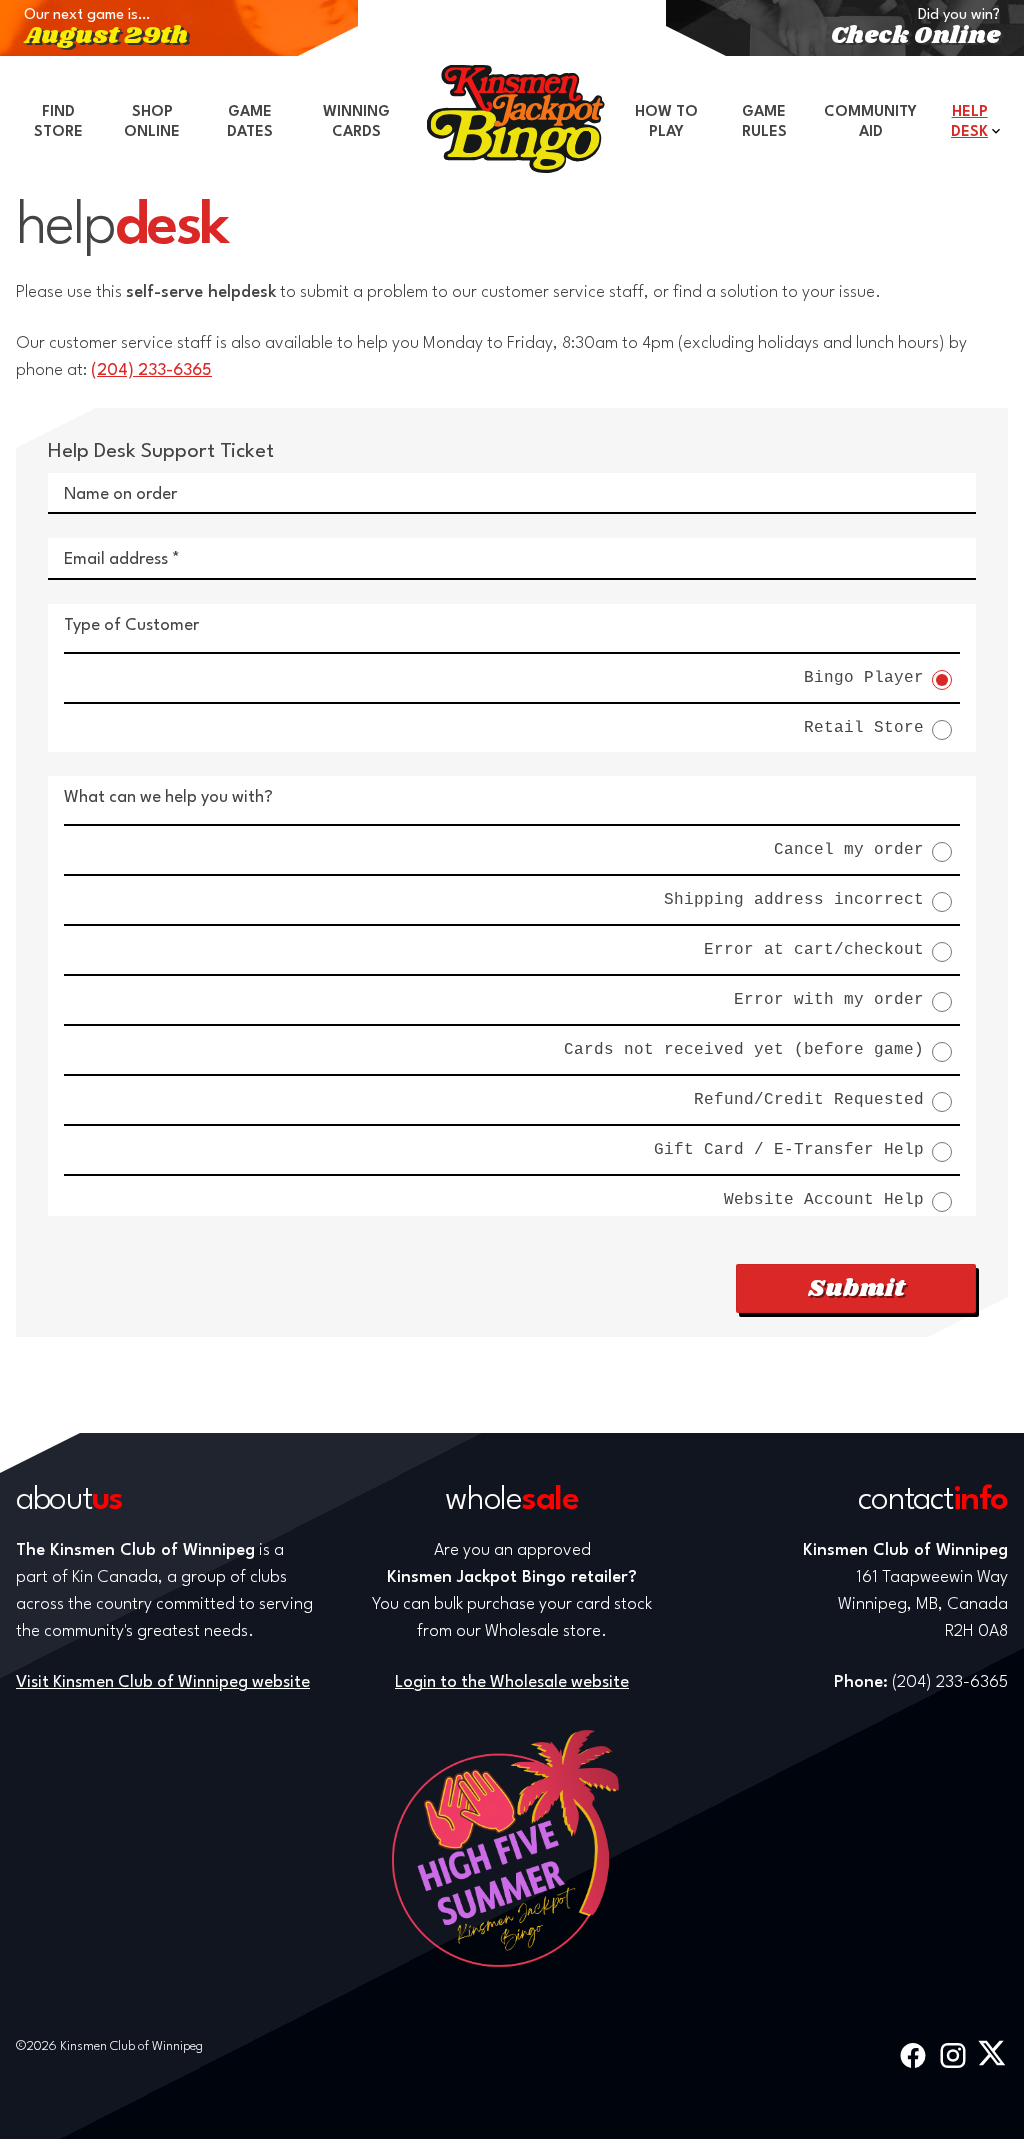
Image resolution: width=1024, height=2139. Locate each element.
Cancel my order (849, 850)
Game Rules (764, 122)
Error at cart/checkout (814, 950)
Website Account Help (824, 1200)
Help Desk (969, 122)
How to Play (666, 122)
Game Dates (250, 122)
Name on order (120, 494)
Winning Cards (356, 122)
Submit (856, 1288)
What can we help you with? (168, 797)
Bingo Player (864, 678)
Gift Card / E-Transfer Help (789, 1150)
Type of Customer (131, 625)
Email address (116, 559)
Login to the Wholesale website (512, 1682)
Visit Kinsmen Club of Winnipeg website (163, 1682)
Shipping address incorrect (794, 900)
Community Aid (870, 122)
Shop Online (152, 122)
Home (516, 119)
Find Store (58, 122)
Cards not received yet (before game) (744, 1050)
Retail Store (864, 728)
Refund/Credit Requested (809, 1100)
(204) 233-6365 (151, 370)
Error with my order (829, 1000)
